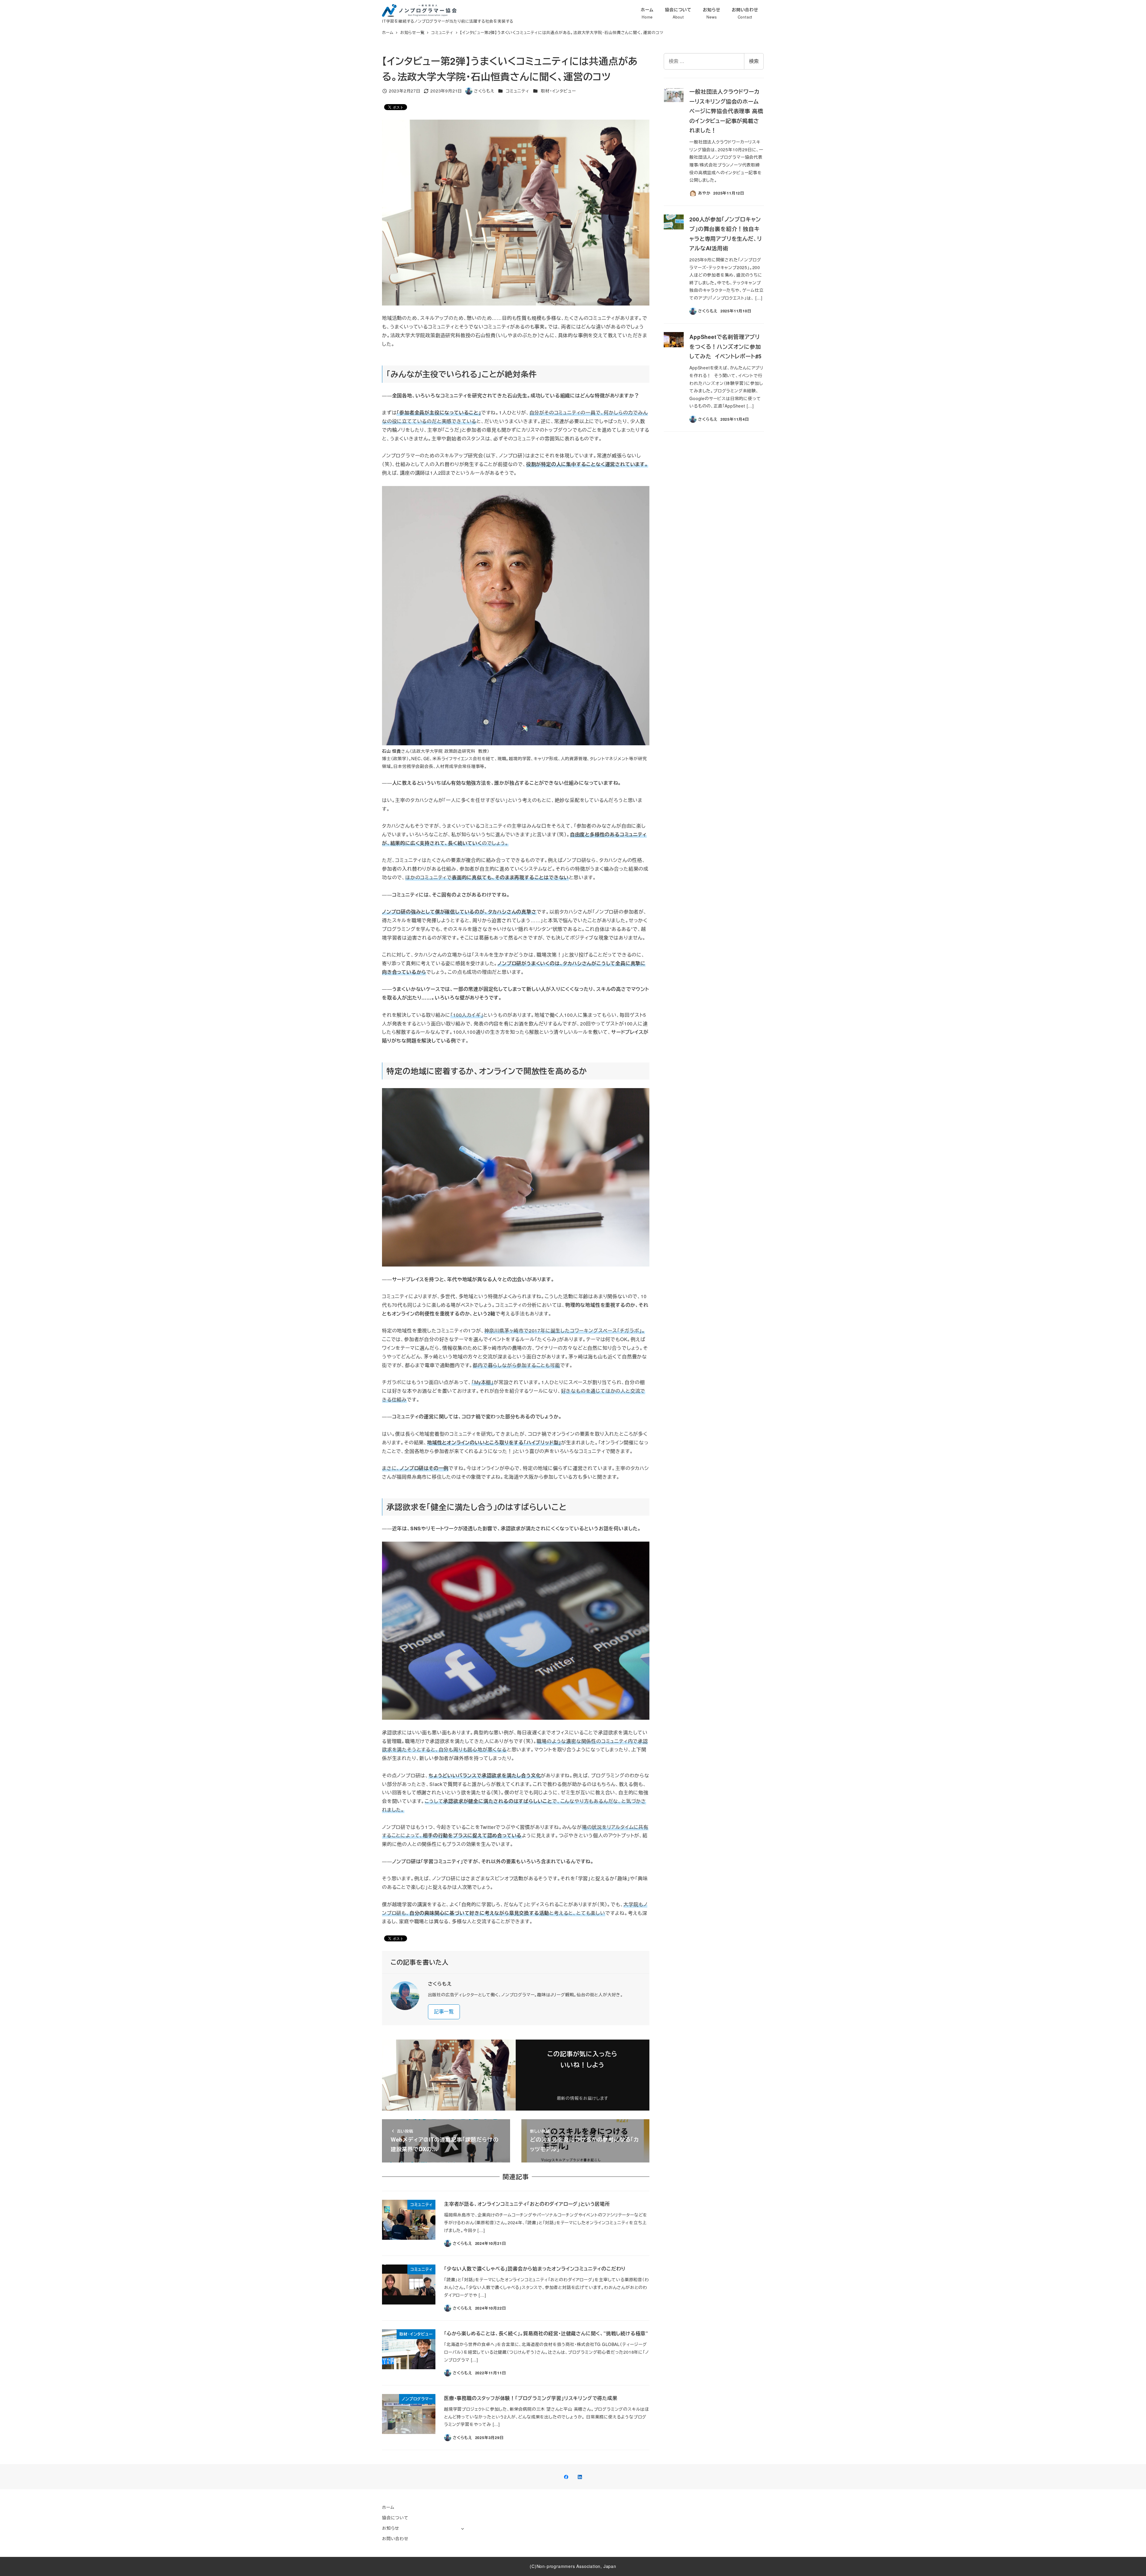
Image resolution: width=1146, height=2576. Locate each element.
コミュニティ (518, 91)
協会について (395, 2518)
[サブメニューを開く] (462, 2528)
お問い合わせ (395, 2538)
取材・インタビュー (558, 91)
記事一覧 (444, 2011)
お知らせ (391, 2528)
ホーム (388, 2507)
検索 (754, 61)
